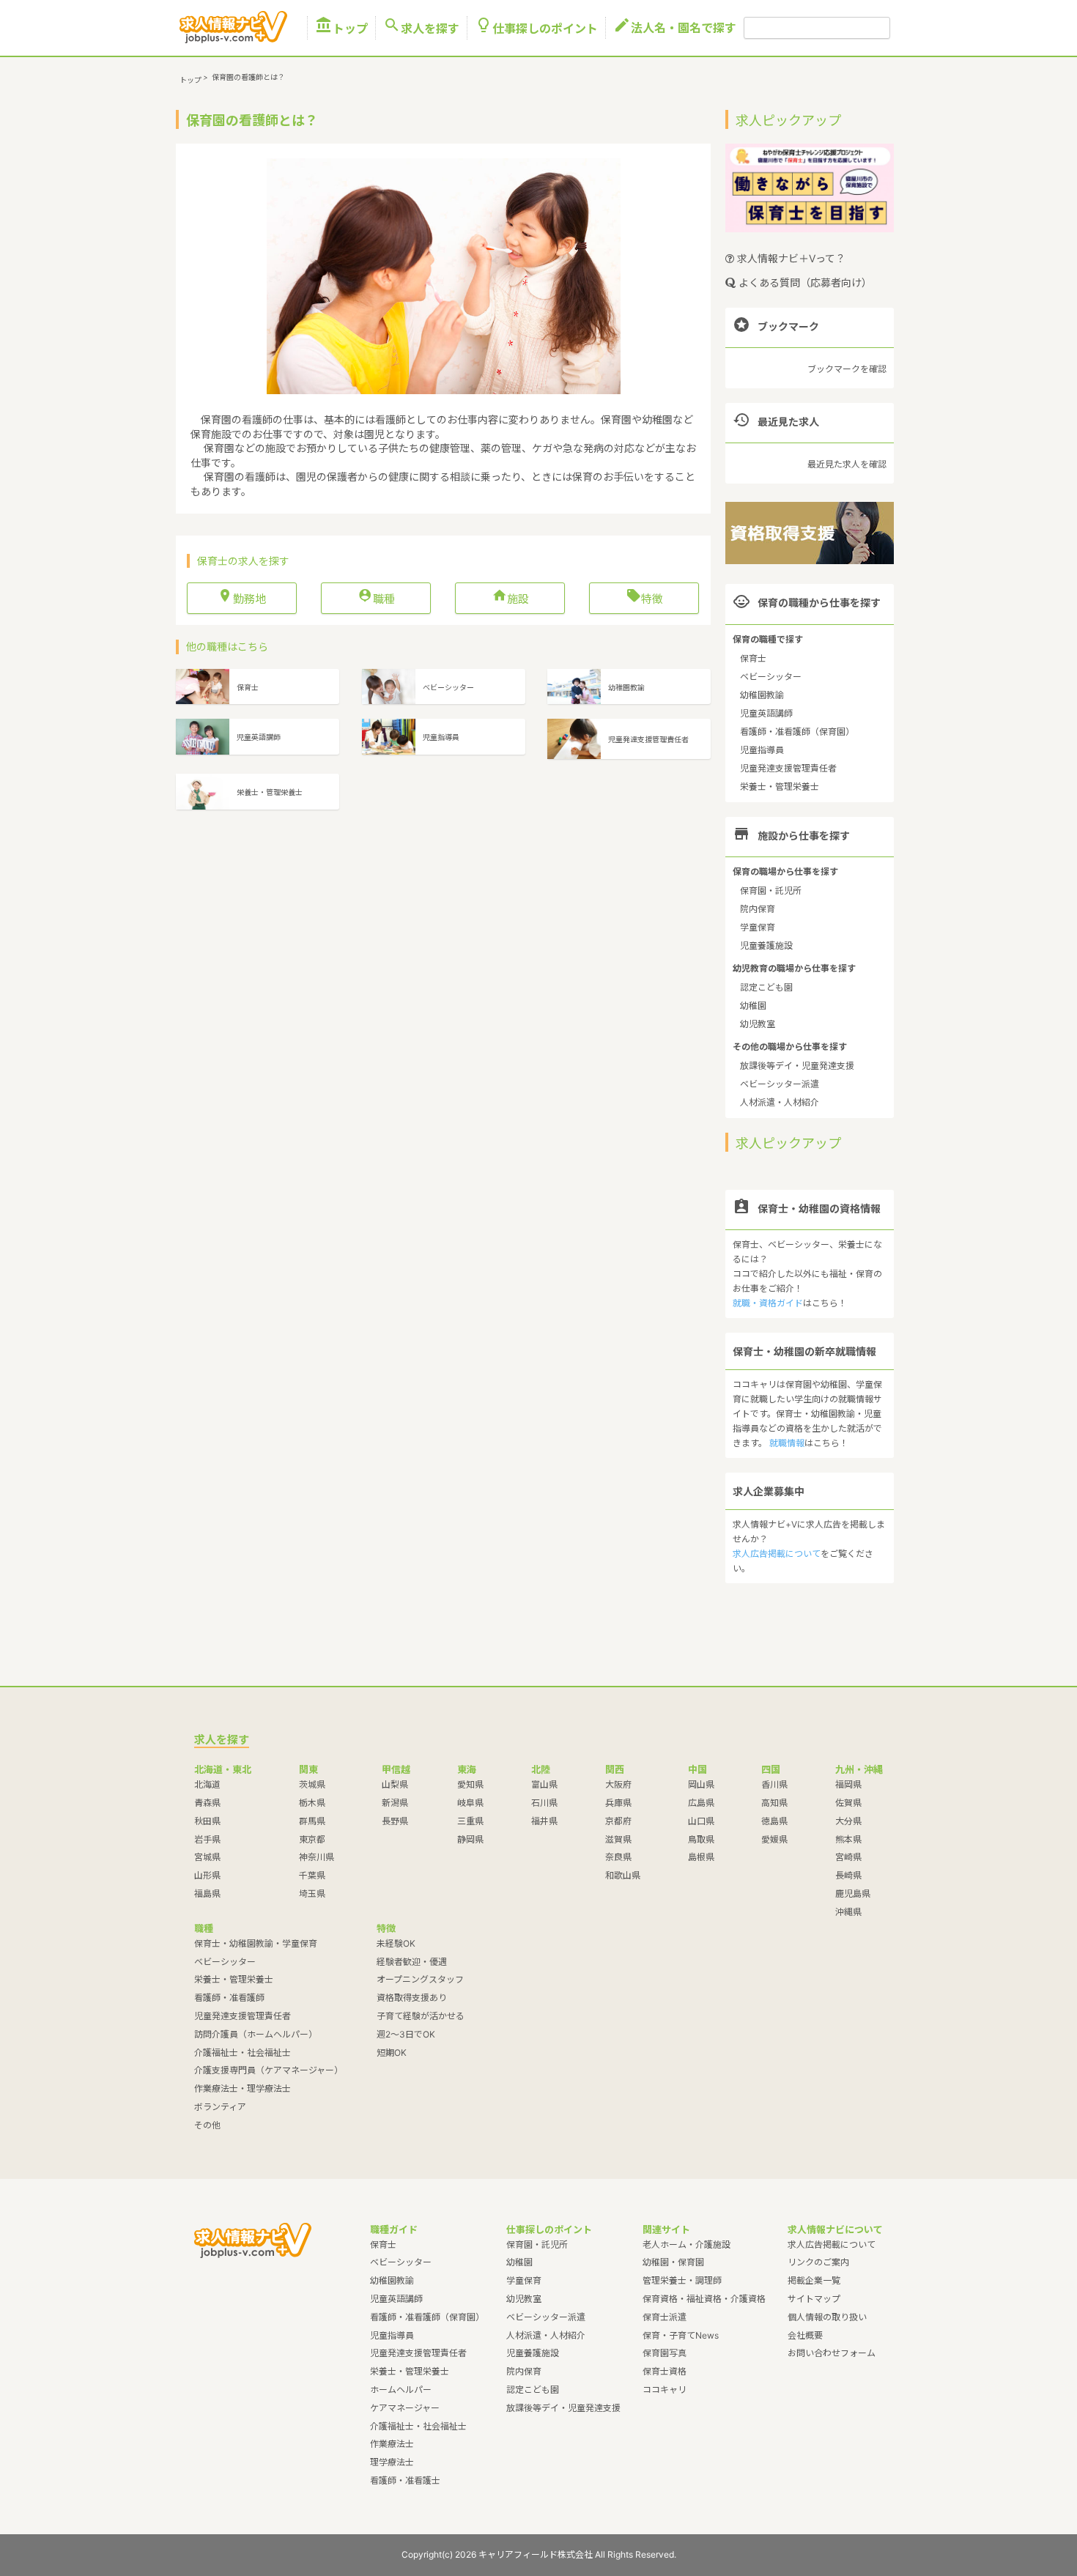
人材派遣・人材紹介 (780, 1102)
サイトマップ (814, 2299)
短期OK (392, 2053)
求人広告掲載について (777, 1554)
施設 (510, 598)
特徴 (644, 598)
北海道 (207, 1784)
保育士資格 (665, 2371)
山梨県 (395, 1784)
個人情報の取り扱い (827, 2317)
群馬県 (312, 1821)
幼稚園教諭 (762, 695)
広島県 (701, 1803)
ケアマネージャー (405, 2408)
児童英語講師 (766, 713)
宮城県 (207, 1857)
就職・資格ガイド (768, 1303)
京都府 (618, 1821)
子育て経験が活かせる (421, 2016)
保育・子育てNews (681, 2335)
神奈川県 (317, 1857)
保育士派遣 (665, 2317)
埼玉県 (312, 1894)
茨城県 (312, 1784)
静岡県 (470, 1839)
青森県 (207, 1803)
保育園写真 (665, 2353)
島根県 (701, 1857)
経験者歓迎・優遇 (412, 1962)
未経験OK (396, 1943)
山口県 (701, 1821)
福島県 (207, 1894)
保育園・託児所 (771, 891)
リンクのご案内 (818, 2262)
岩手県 (207, 1839)
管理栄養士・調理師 (682, 2280)
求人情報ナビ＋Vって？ (790, 258)
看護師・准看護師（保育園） (797, 732)
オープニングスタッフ (420, 1979)
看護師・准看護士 (405, 2480)
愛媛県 (774, 1839)
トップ (341, 28)
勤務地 (242, 598)
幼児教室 (758, 1024)
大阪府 (618, 1784)
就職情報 (787, 1443)
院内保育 (758, 909)
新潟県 (395, 1803)
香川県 (774, 1784)
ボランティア (220, 2107)
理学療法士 (392, 2462)
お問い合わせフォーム (832, 2353)
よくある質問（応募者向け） (804, 282)
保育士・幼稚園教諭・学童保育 (256, 1943)
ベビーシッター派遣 (780, 1084)
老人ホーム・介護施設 (686, 2244)
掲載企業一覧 (814, 2280)
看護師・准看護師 (229, 1998)
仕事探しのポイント (536, 28)
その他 (207, 2125)
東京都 (312, 1839)
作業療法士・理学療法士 (243, 2088)
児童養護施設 (766, 945)
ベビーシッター (771, 677)
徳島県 (774, 1821)
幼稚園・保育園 (673, 2262)
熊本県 (848, 1839)
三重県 (470, 1821)
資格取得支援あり (412, 1998)
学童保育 (758, 927)
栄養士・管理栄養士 (780, 787)
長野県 (395, 1821)
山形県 (207, 1875)
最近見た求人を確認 (847, 464)
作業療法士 (392, 2444)
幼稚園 (753, 1006)
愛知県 (470, 1784)
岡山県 (701, 1784)
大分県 (848, 1821)
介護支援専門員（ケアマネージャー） (269, 2070)
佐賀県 (848, 1803)
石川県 (544, 1803)
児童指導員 (762, 750)
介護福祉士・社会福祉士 (243, 2053)
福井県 (544, 1821)
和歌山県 (623, 1875)
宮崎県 (848, 1857)
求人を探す (421, 28)
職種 (376, 598)
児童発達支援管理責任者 (788, 768)
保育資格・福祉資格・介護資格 (704, 2299)
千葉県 (312, 1875)
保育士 (753, 658)
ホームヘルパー (401, 2390)
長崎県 (848, 1875)
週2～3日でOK (406, 2034)
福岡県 (848, 1784)
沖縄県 (848, 1912)
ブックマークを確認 (847, 369)
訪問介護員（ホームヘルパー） (256, 2034)
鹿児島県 (853, 1894)
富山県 (544, 1784)
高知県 (774, 1803)
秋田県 (207, 1821)
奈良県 (618, 1857)
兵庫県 (618, 1803)
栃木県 (312, 1803)
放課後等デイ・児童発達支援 (797, 1066)
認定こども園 (766, 987)
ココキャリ (665, 2390)
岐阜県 (470, 1803)
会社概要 (805, 2335)
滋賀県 (618, 1839)
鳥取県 (701, 1839)
